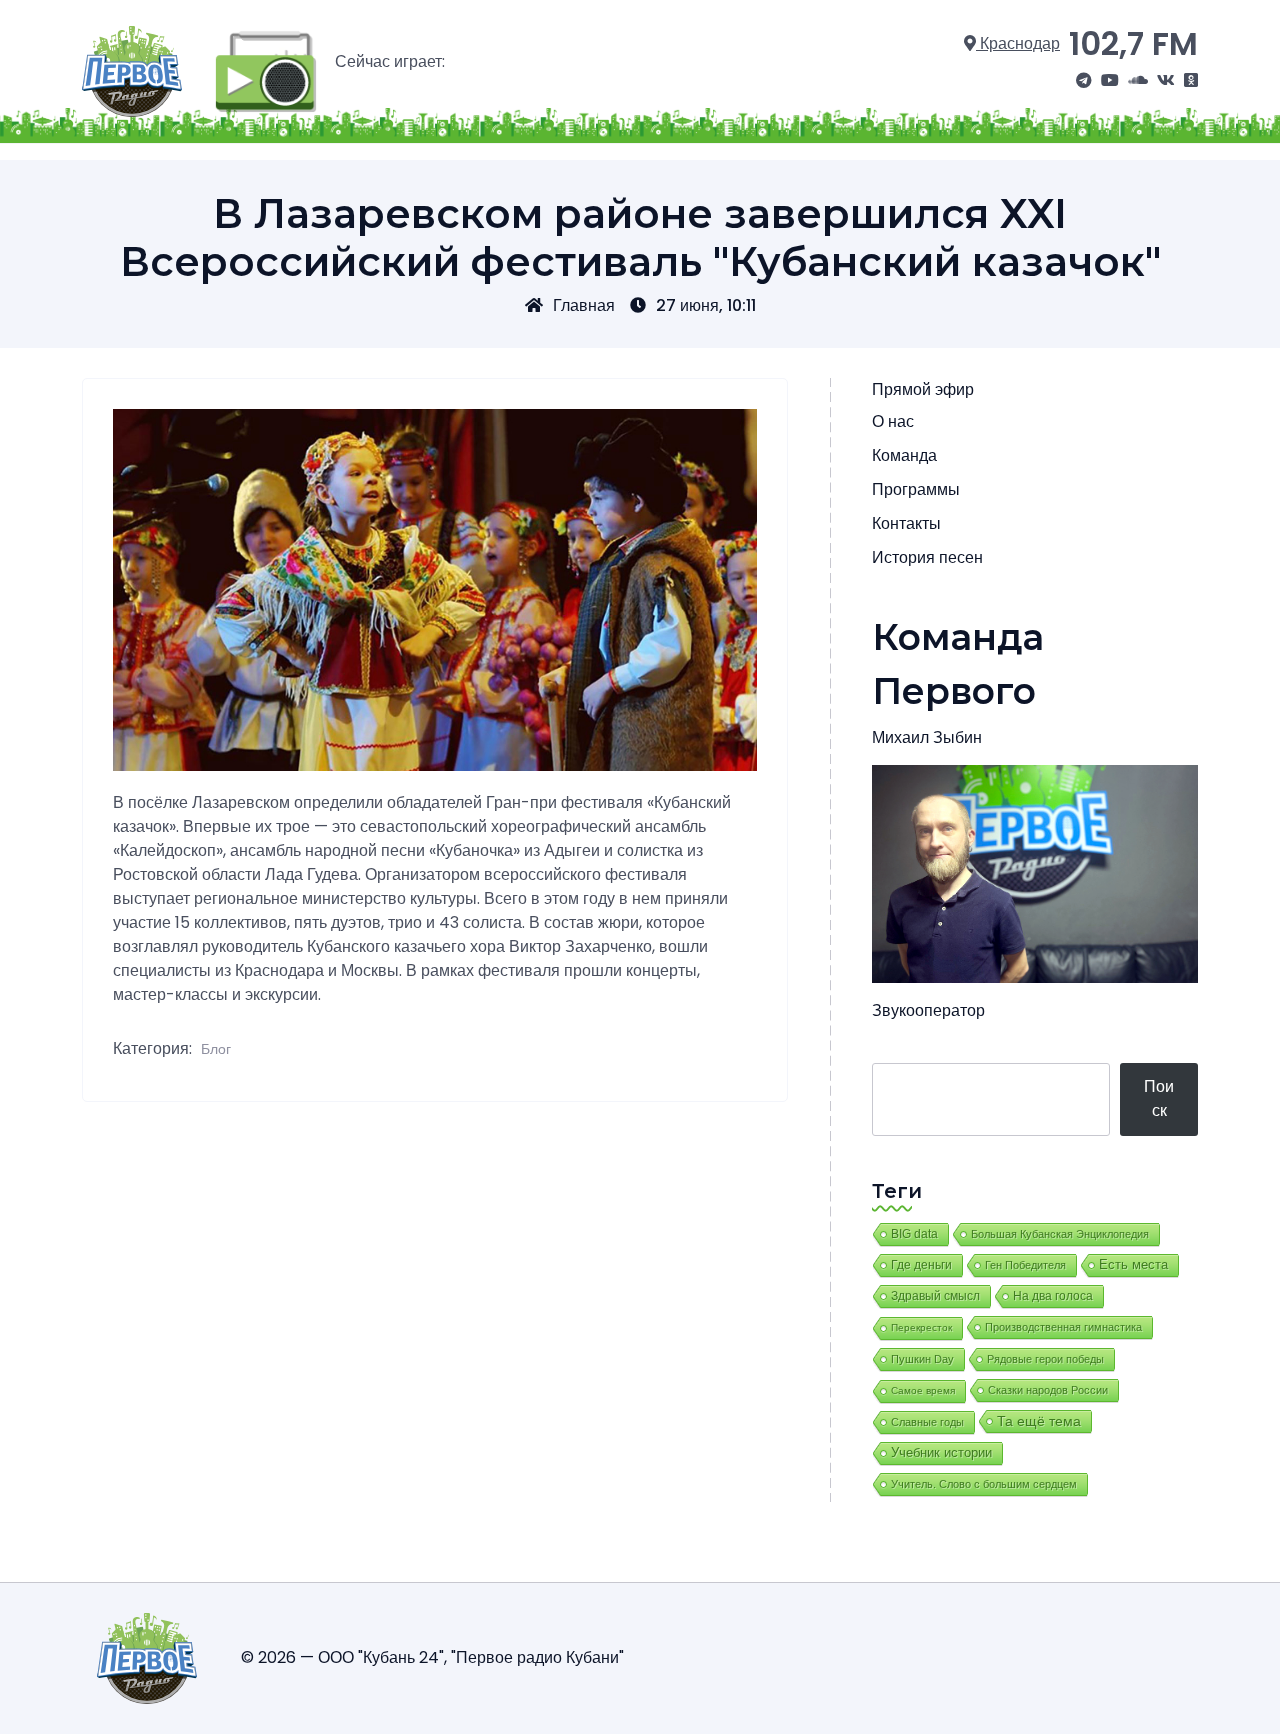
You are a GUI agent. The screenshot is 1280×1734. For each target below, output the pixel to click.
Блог (216, 1049)
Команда (904, 455)
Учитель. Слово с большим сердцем (984, 1484)
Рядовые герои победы (1045, 1359)
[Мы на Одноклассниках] (1191, 81)
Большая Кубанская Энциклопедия (1060, 1234)
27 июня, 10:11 (706, 305)
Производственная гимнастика (1063, 1327)
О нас (893, 421)
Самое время (923, 1390)
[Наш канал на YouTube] (1110, 81)
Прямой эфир (923, 389)
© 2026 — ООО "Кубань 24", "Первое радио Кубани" (432, 1657)
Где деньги (921, 1265)
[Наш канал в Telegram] (1084, 81)
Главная (584, 305)
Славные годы (927, 1422)
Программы (916, 489)
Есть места (1133, 1265)
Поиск (1159, 1098)
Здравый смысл (935, 1296)
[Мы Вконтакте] (1166, 81)
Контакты (906, 523)
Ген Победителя (1025, 1265)
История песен (927, 557)
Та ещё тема (1039, 1421)
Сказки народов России (1048, 1390)
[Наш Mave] (1138, 81)
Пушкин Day (922, 1359)
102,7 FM (1133, 43)
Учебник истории (941, 1452)
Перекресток (921, 1327)
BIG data (914, 1234)
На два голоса (1053, 1295)
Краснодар (1018, 43)
